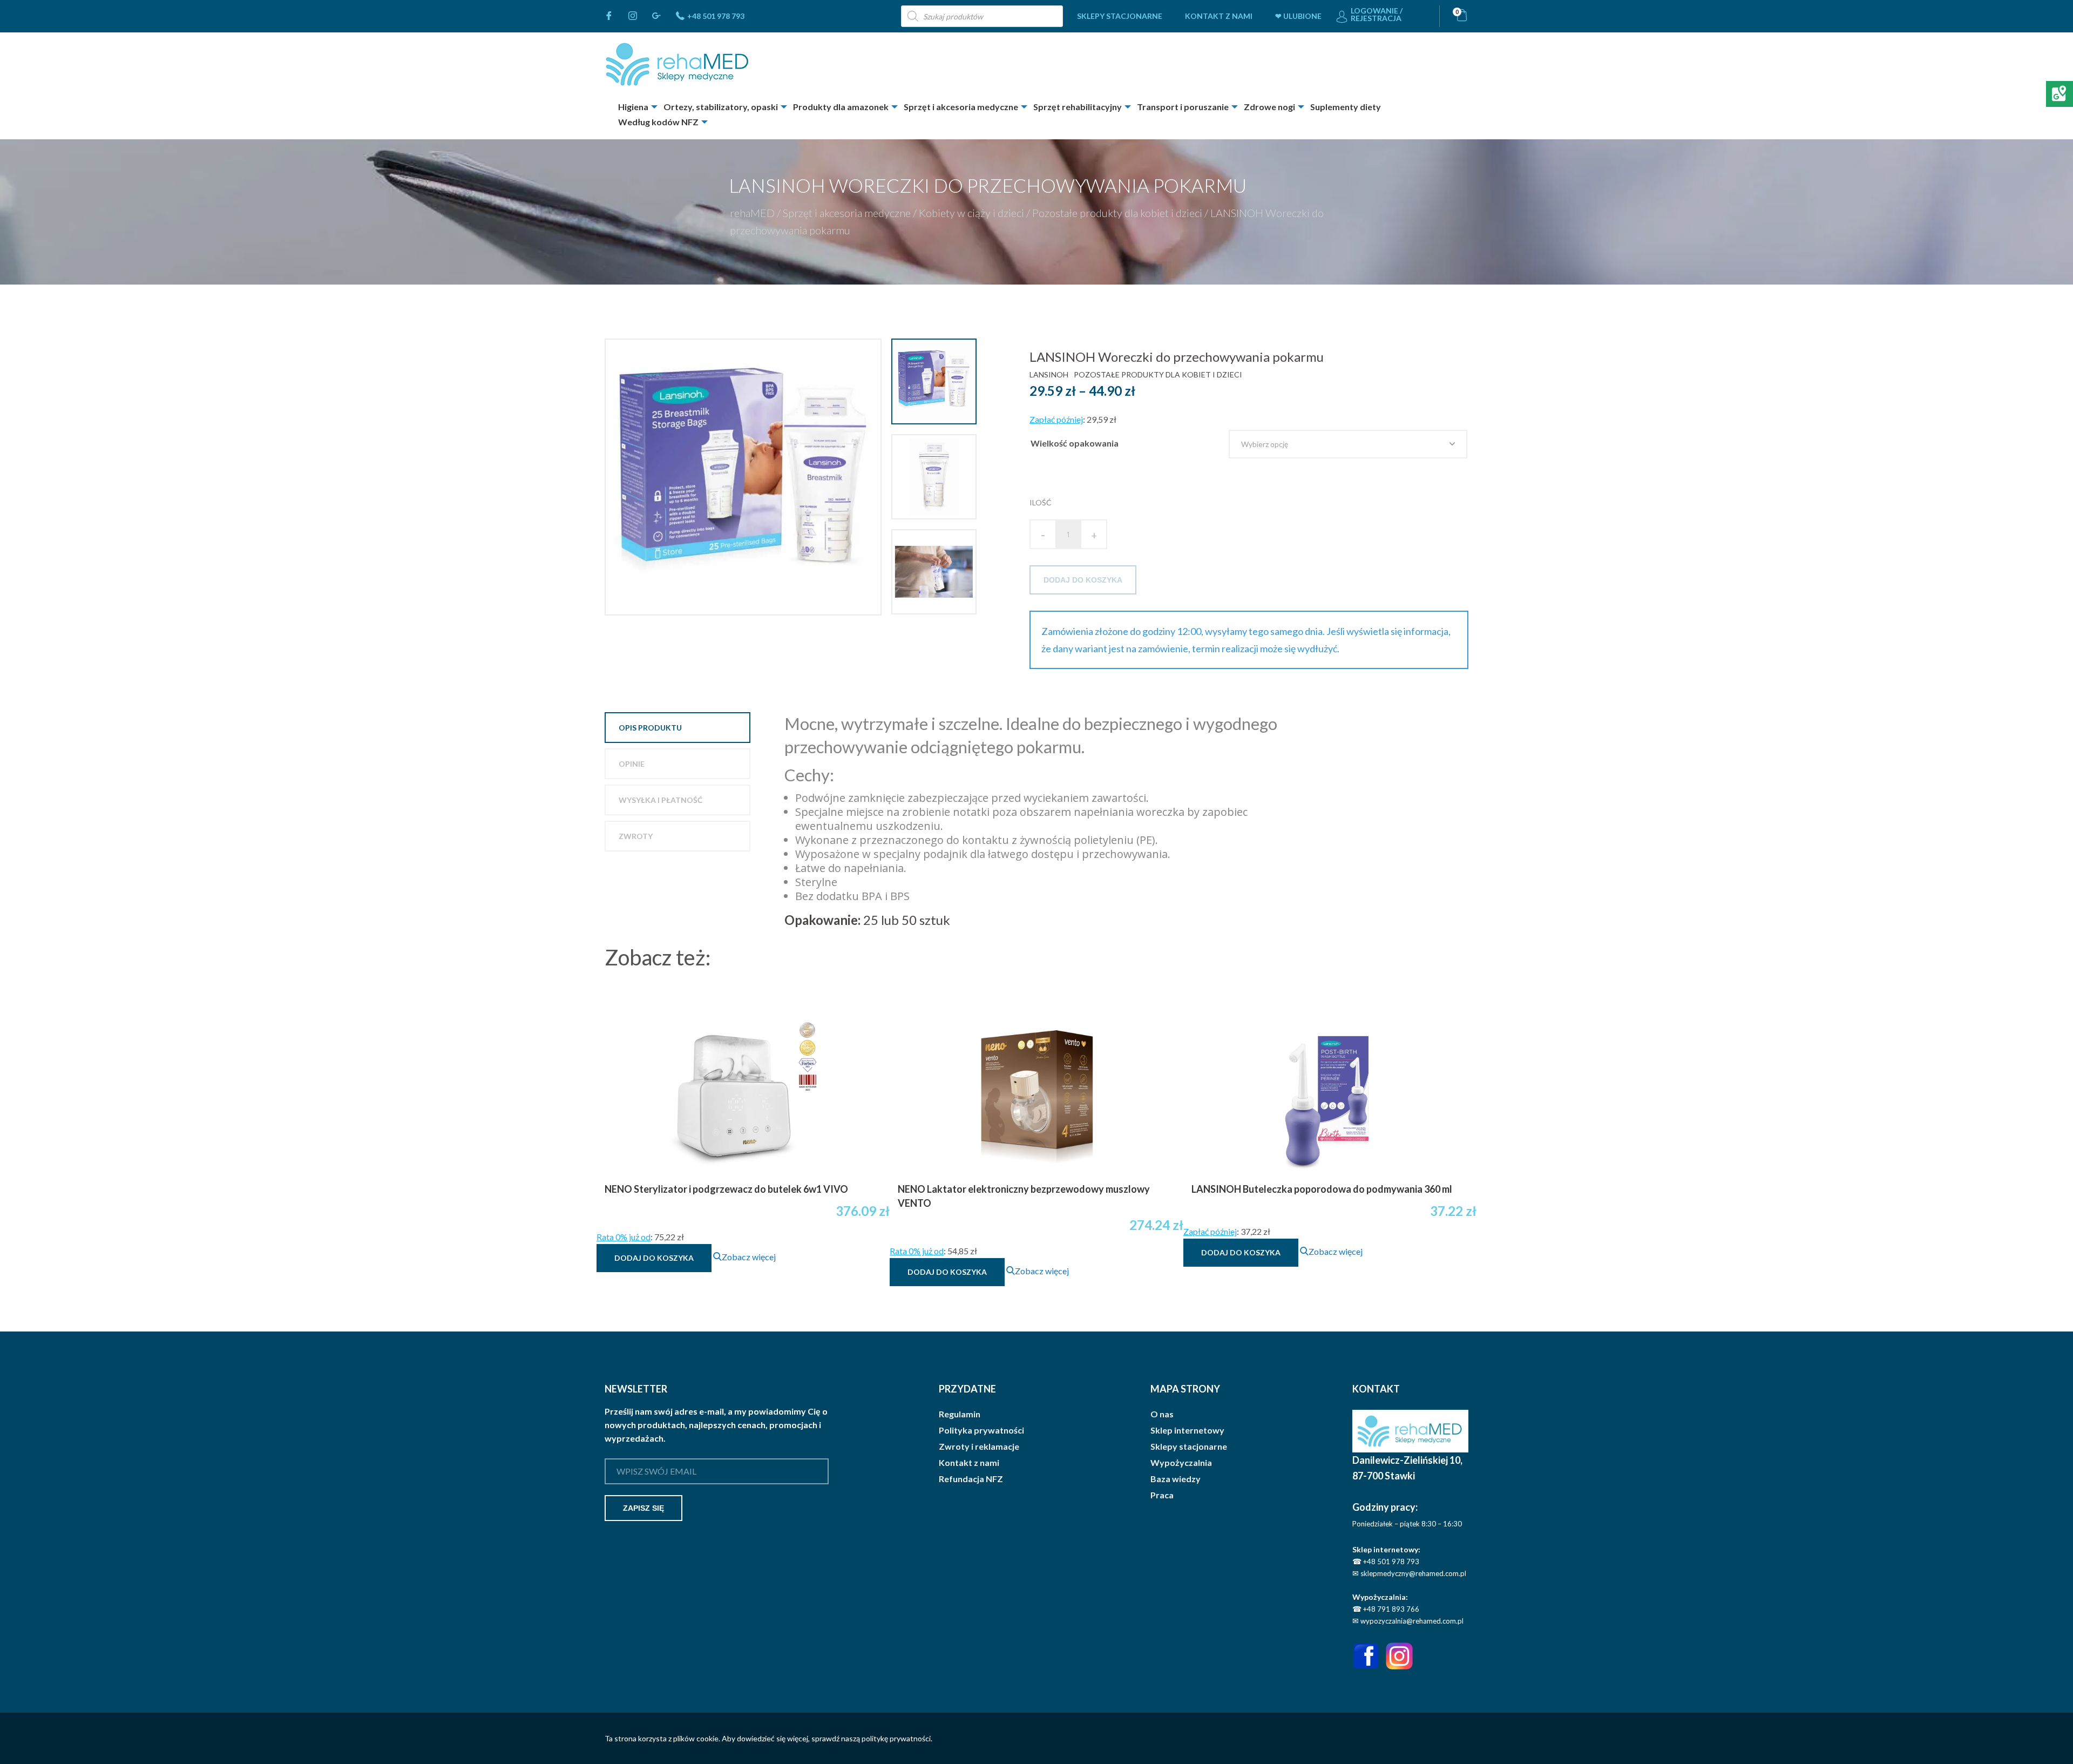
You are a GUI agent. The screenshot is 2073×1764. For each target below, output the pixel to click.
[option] (744, 477)
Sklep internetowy (1187, 1430)
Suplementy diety (1346, 107)
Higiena (633, 107)
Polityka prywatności (981, 1430)
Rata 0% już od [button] (624, 1237)
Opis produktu (650, 728)
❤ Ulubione (1298, 16)
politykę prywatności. (897, 1738)
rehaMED (752, 213)
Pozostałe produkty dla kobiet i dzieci (1117, 213)
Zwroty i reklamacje (979, 1447)
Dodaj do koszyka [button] (654, 1258)
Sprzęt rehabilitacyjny (1078, 107)
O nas (1162, 1414)
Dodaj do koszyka (1083, 580)
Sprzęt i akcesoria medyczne (961, 107)
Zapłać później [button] (1056, 419)
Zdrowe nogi (1269, 107)
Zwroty (636, 836)
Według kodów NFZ (658, 122)
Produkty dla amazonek (841, 107)
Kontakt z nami (1219, 16)
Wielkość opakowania (1075, 443)
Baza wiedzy (1176, 1479)
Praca (1162, 1495)
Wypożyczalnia (1181, 1463)
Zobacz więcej (749, 1257)
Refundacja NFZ (971, 1479)
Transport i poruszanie (1183, 107)
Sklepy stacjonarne (1120, 16)
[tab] (678, 728)
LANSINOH (1049, 374)
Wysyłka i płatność (660, 800)
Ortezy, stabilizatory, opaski (721, 107)
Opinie (632, 764)
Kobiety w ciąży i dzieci (971, 213)
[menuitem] (1120, 16)
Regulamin (960, 1414)
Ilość (1041, 502)
